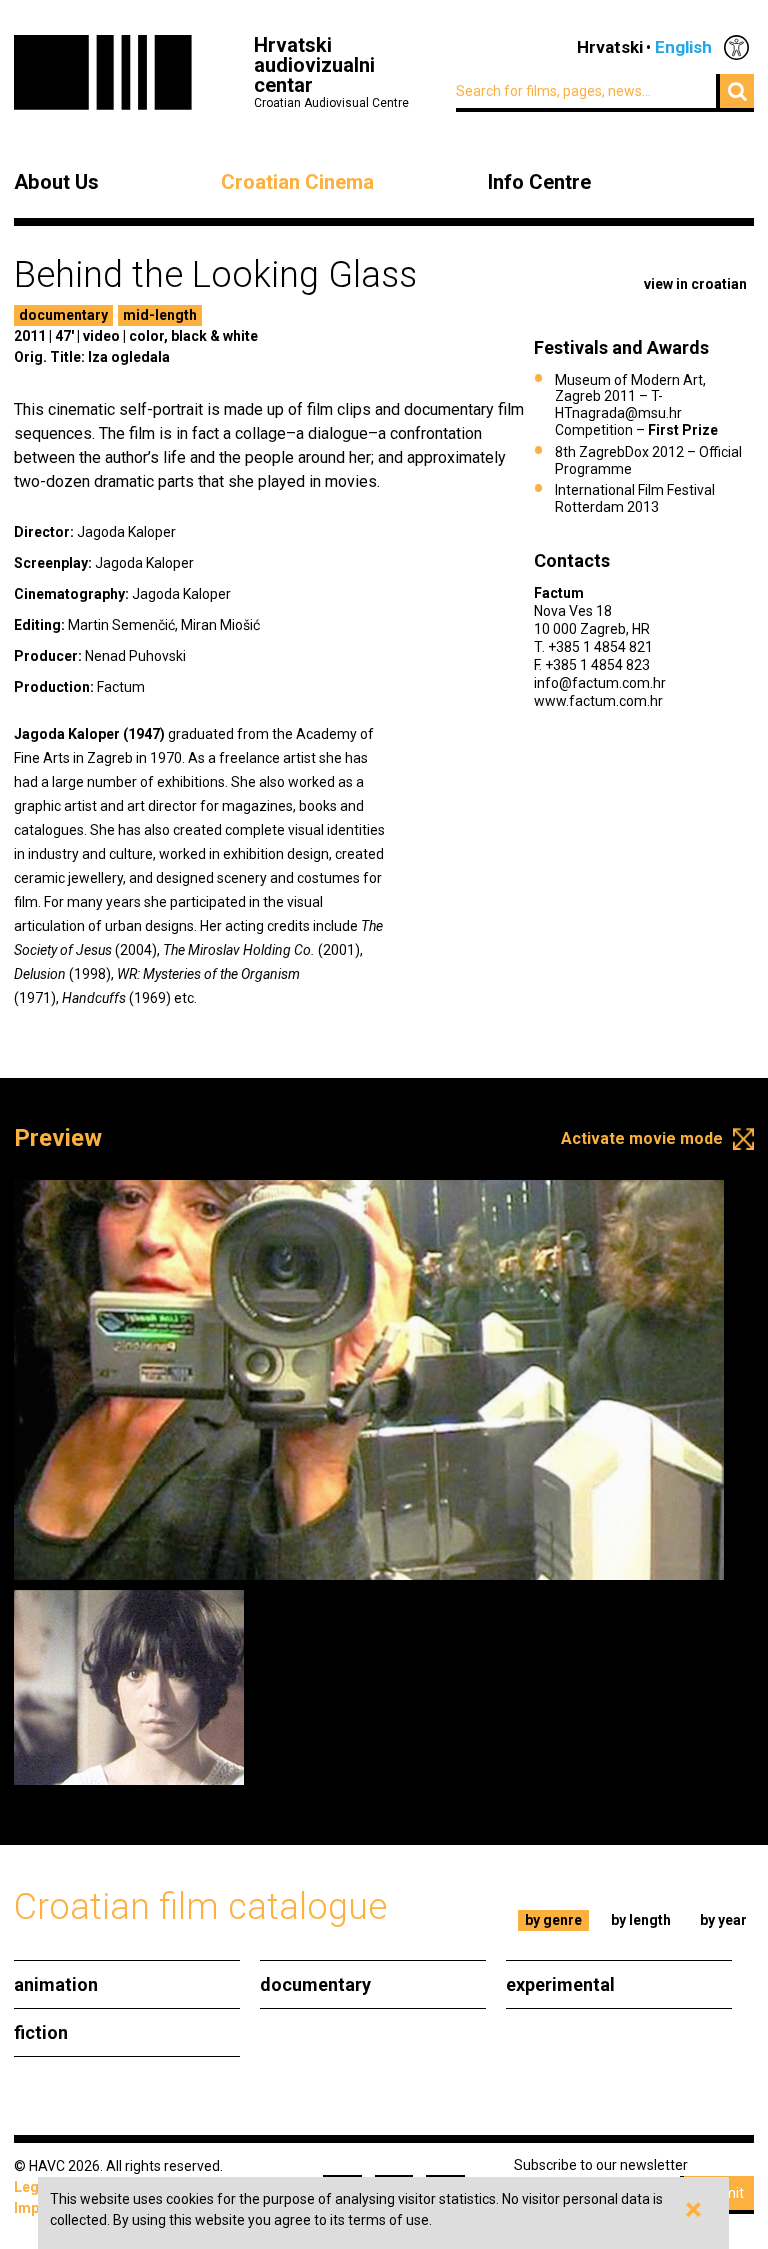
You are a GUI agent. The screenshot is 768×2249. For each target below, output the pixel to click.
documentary (63, 315)
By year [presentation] (723, 1920)
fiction (41, 2032)
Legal (32, 2187)
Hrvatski (610, 47)
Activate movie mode (642, 1138)
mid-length (160, 315)
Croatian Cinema (297, 182)
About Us (56, 182)
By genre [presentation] (553, 1920)
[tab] (554, 1920)
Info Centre (539, 182)
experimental (560, 1984)
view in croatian (695, 284)
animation (56, 1984)
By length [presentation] (641, 1920)
